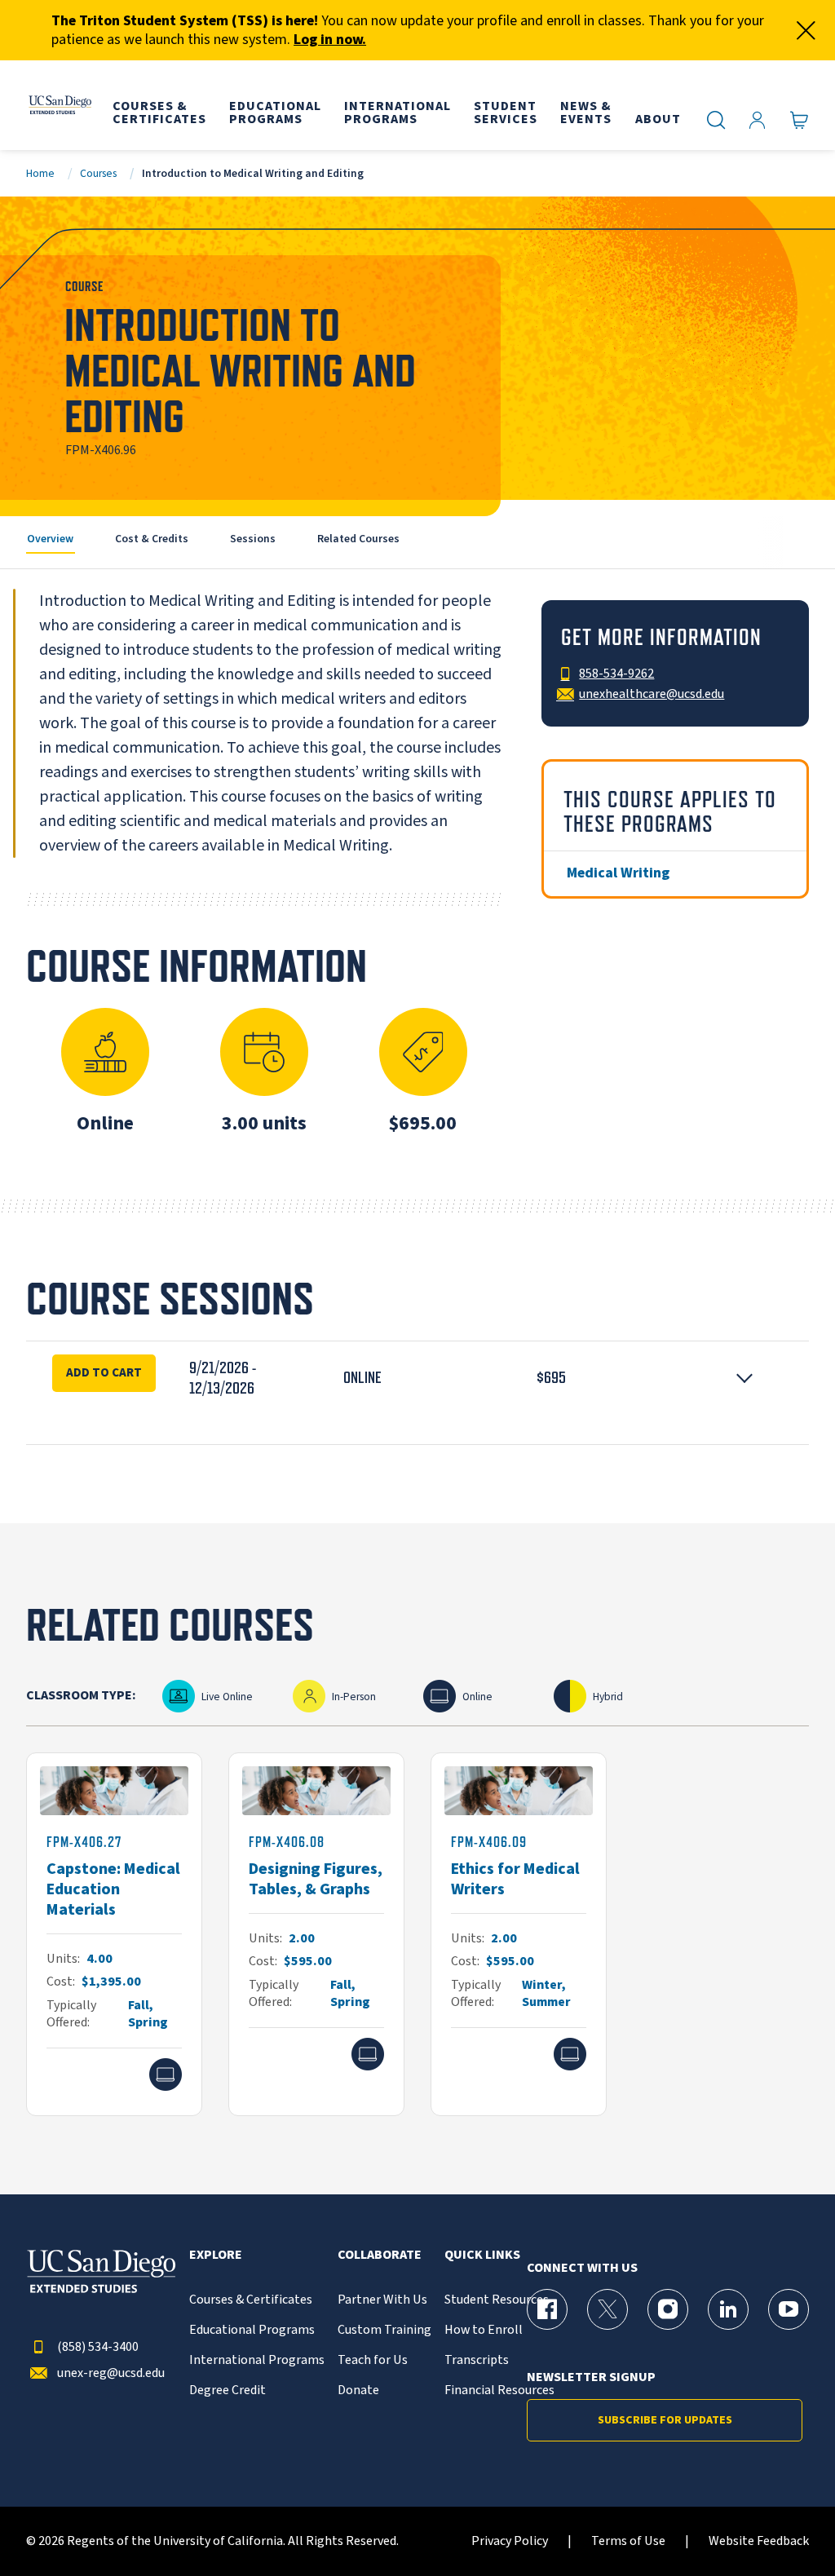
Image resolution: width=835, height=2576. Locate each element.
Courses (98, 173)
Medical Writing (618, 873)
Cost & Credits (152, 539)
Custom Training (384, 2330)
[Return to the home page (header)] (60, 105)
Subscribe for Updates (665, 2420)
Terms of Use (628, 2541)
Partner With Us (382, 2300)
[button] (417, 1378)
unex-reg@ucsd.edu (111, 2373)
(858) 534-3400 (98, 2347)
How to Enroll (484, 2330)
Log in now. (330, 40)
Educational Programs (252, 2330)
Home (40, 173)
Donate (358, 2390)
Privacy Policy (510, 2541)
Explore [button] (216, 2255)
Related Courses (358, 539)
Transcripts (477, 2360)
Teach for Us (373, 2360)
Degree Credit (228, 2390)
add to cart (104, 1372)
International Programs (257, 2360)
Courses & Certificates (251, 2300)
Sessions (253, 539)
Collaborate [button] (380, 2255)
